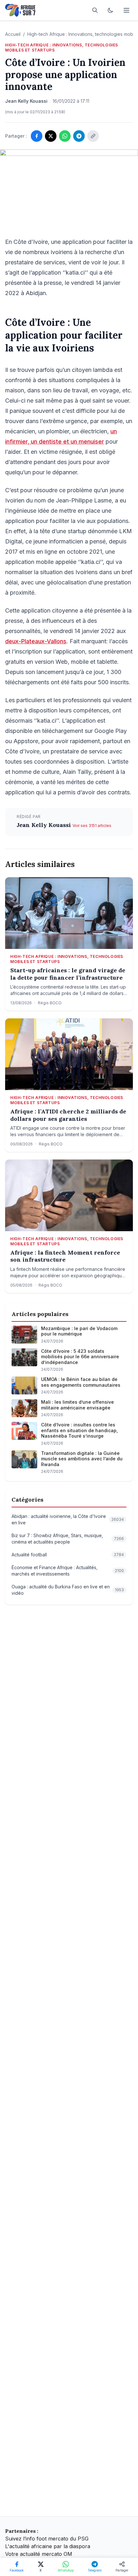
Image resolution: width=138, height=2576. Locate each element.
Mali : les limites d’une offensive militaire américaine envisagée (78, 1405)
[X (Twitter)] (51, 136)
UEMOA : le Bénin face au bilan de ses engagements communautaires (81, 1382)
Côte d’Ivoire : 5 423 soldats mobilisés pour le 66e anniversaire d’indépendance (80, 1357)
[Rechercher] (95, 10)
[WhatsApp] (65, 136)
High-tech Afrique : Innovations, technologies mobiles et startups (62, 48)
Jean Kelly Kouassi (45, 825)
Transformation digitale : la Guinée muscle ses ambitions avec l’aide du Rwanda (82, 1459)
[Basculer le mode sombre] (110, 10)
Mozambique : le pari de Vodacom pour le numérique (79, 1331)
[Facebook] (37, 136)
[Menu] (126, 10)
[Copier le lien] (93, 136)
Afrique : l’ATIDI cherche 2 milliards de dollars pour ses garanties (68, 1115)
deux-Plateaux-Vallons (36, 641)
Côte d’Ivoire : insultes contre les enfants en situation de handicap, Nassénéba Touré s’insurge (79, 1430)
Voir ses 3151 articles (92, 826)
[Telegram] (79, 136)
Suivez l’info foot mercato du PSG (47, 2539)
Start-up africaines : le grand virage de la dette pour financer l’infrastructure (68, 974)
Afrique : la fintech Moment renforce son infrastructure (65, 1256)
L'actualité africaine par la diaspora (48, 2546)
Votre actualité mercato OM (39, 2554)
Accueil (13, 34)
